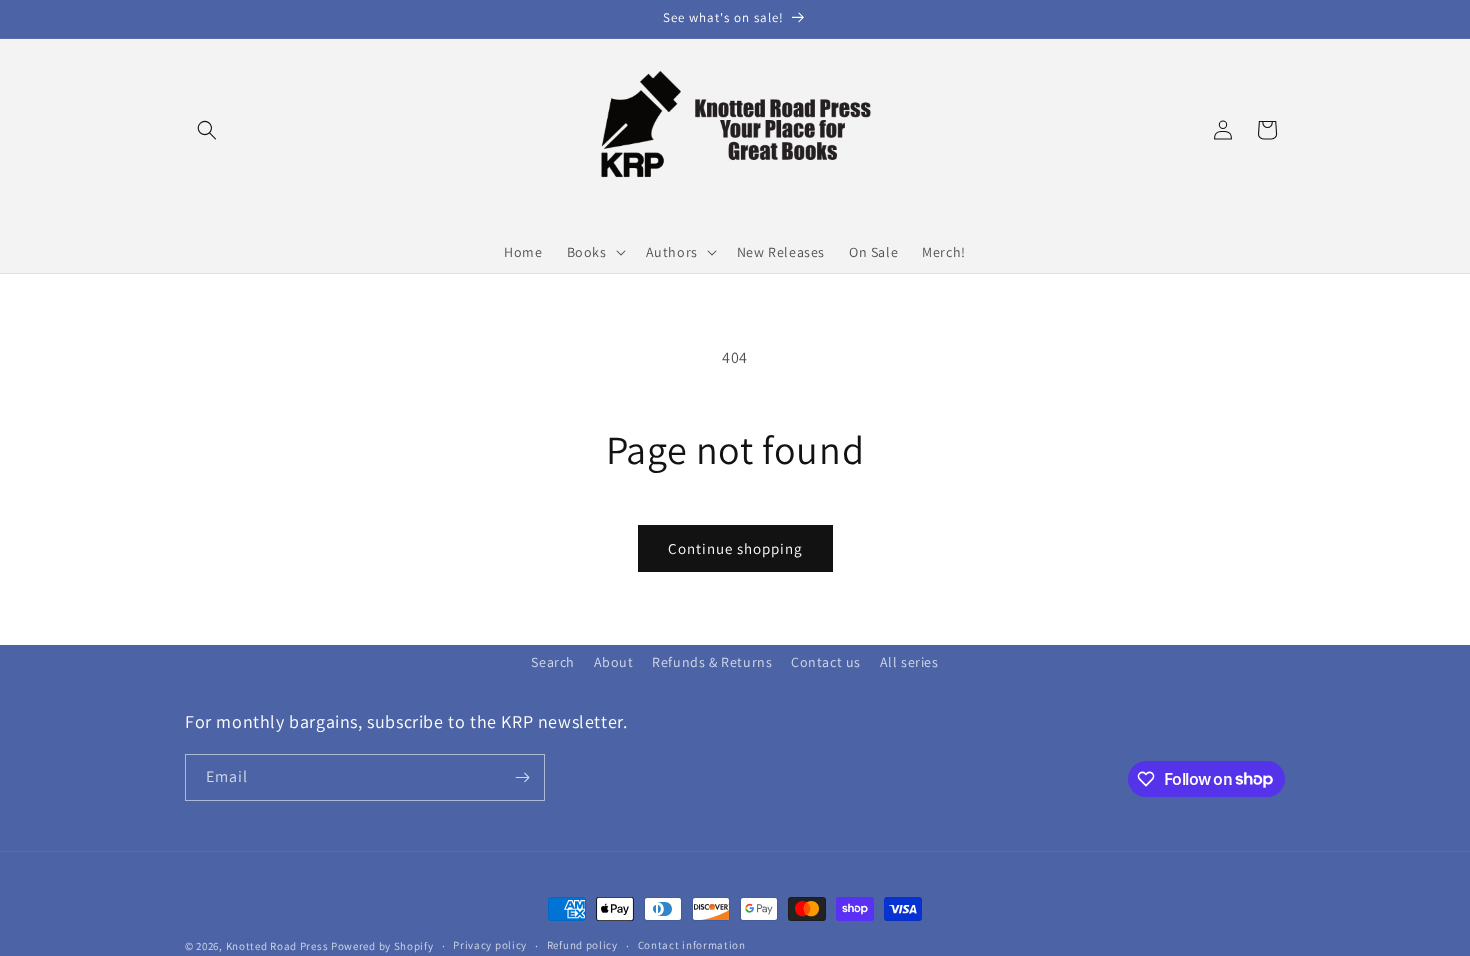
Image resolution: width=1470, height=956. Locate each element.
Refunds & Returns (712, 662)
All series (909, 662)
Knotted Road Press (277, 946)
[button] (207, 130)
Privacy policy (490, 945)
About (614, 662)
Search (553, 662)
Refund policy (582, 945)
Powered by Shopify (382, 946)
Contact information (692, 945)
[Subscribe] (522, 777)
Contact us (826, 662)
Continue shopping (735, 548)
